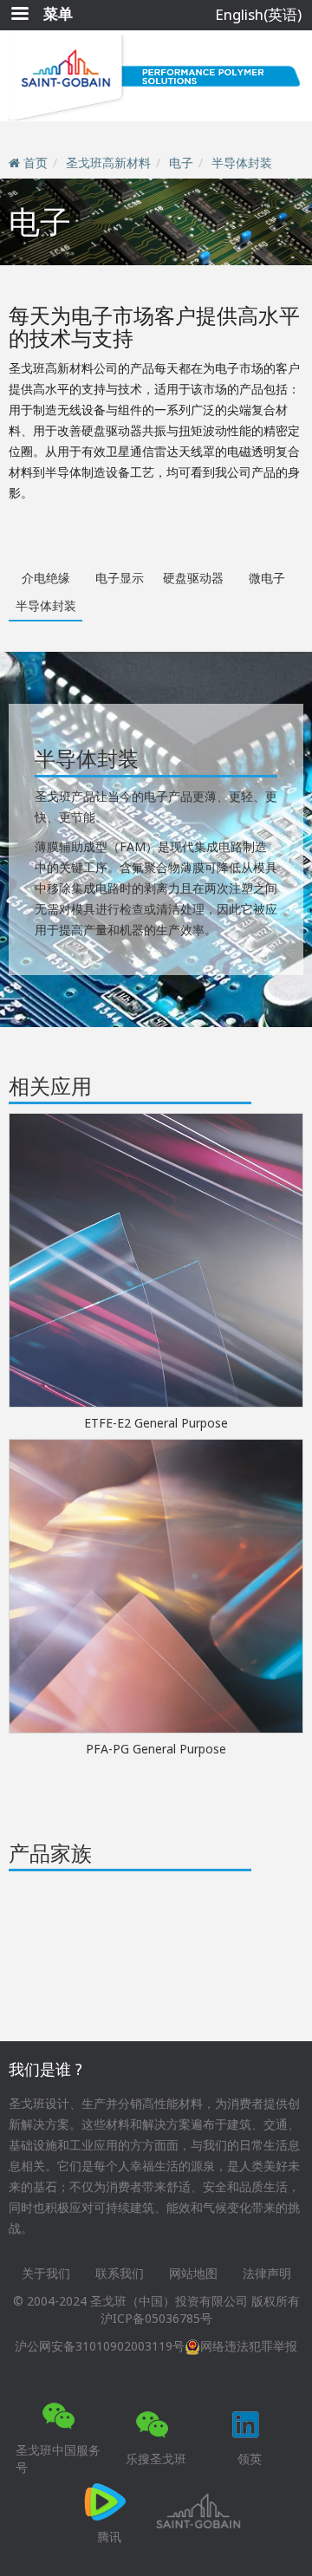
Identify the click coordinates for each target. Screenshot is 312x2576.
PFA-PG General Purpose (156, 1749)
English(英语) (258, 14)
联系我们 (120, 2273)
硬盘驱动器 (193, 578)
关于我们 (46, 2273)
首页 (36, 163)
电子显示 (120, 578)
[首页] (156, 76)
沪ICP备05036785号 (156, 2318)
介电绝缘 (46, 578)
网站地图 (193, 2273)
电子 (181, 163)
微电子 (267, 578)
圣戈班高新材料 (108, 163)
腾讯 (109, 2537)
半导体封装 (242, 163)
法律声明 (267, 2273)
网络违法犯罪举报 (249, 2346)
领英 (250, 2459)
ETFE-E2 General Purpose (156, 1423)
